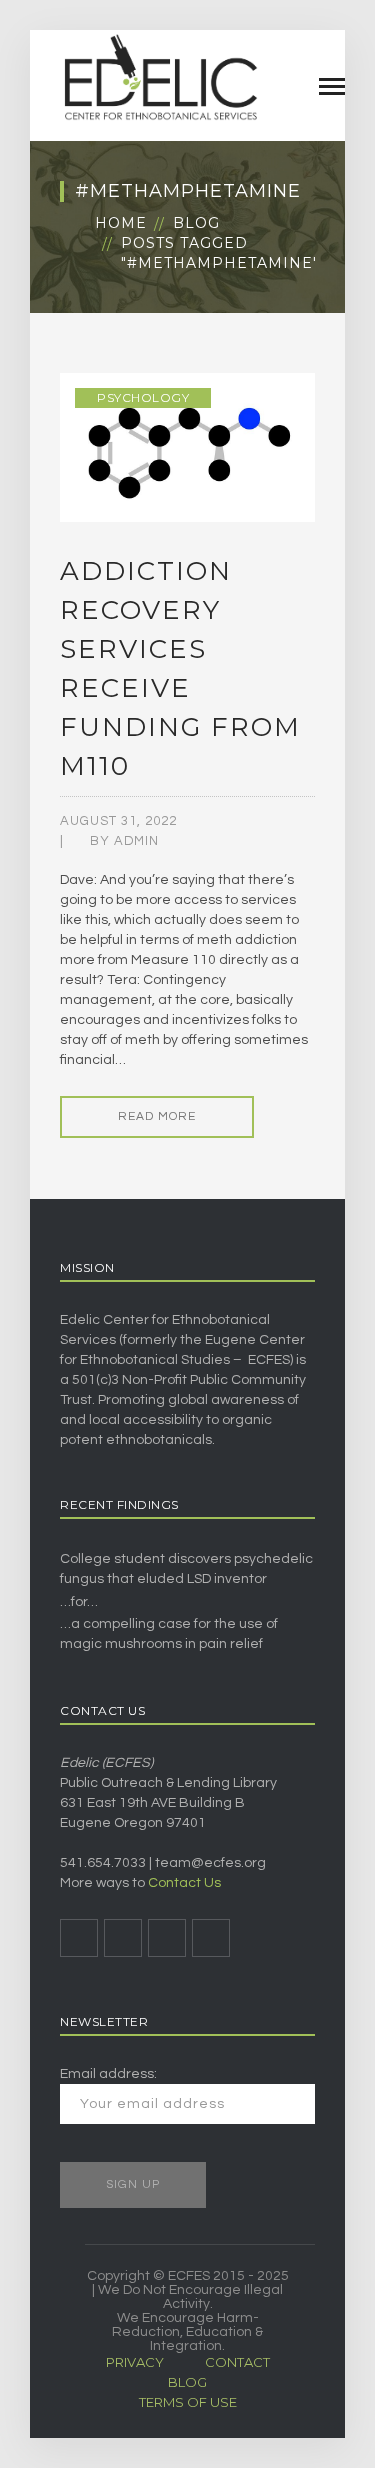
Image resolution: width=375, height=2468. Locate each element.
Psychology (143, 397)
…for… (79, 1602)
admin (136, 841)
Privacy (135, 2362)
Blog (196, 223)
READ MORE (157, 1116)
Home (121, 223)
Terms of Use (188, 2402)
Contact (237, 2362)
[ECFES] (160, 77)
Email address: (108, 2074)
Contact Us (184, 1883)
